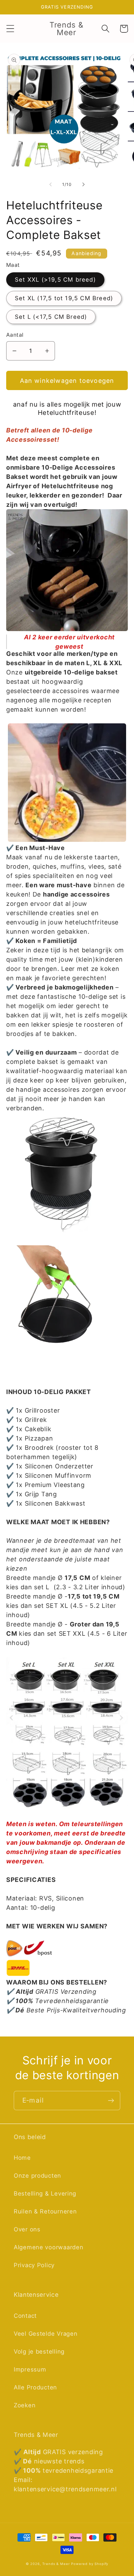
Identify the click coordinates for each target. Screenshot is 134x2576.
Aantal (15, 335)
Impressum (30, 2369)
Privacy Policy (34, 2265)
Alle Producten (35, 2387)
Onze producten (37, 2176)
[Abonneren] (111, 2101)
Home (22, 2158)
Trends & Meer (56, 2564)
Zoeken (25, 2405)
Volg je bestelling (39, 2352)
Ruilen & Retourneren (45, 2211)
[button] (10, 29)
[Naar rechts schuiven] (83, 184)
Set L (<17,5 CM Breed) (51, 317)
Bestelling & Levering (45, 2193)
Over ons (27, 2229)
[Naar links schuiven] (51, 184)
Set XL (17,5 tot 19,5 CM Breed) (64, 298)
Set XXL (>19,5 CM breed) (55, 280)
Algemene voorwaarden (48, 2247)
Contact (25, 2316)
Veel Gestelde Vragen (46, 2334)
